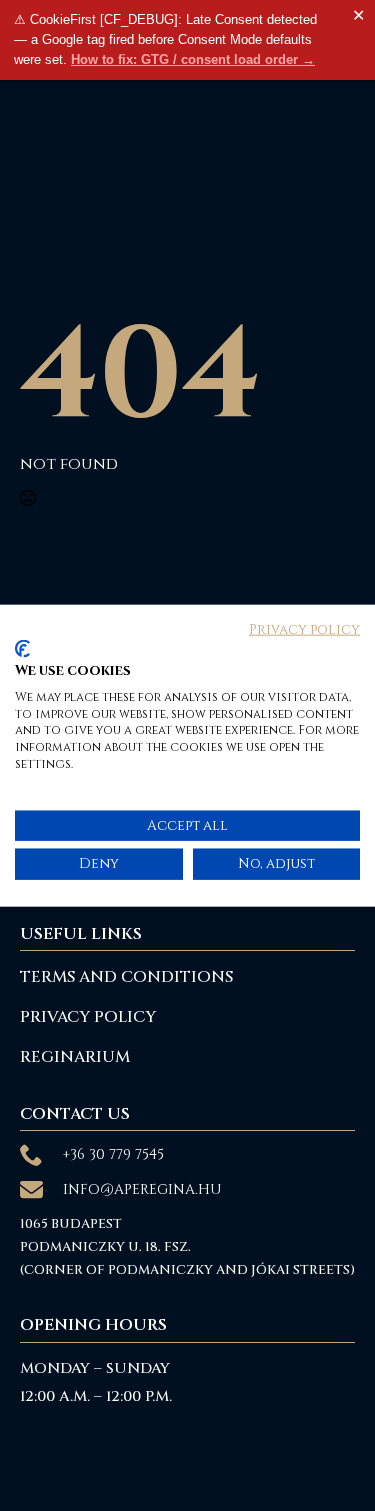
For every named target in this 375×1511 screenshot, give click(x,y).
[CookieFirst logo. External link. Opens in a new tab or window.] (22, 649)
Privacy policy (304, 629)
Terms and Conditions (126, 977)
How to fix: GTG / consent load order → (193, 59)
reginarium (75, 1057)
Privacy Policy (88, 1017)
